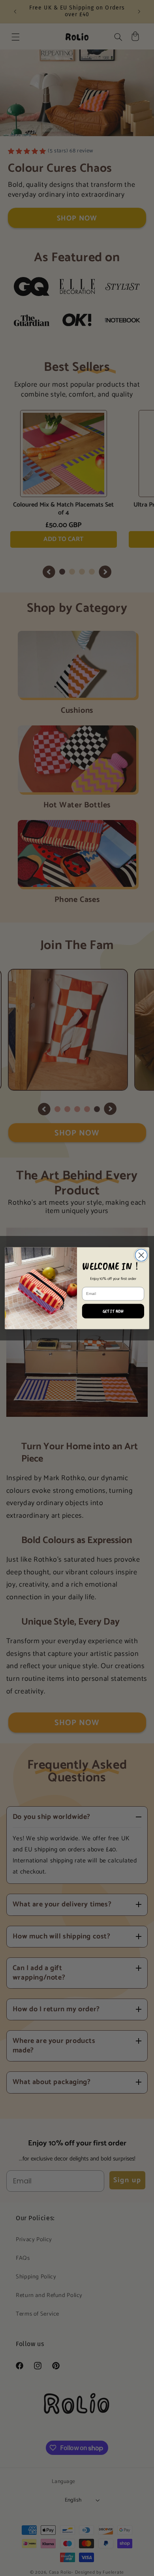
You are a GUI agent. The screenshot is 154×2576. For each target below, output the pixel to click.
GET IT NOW (113, 1311)
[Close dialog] (141, 1255)
